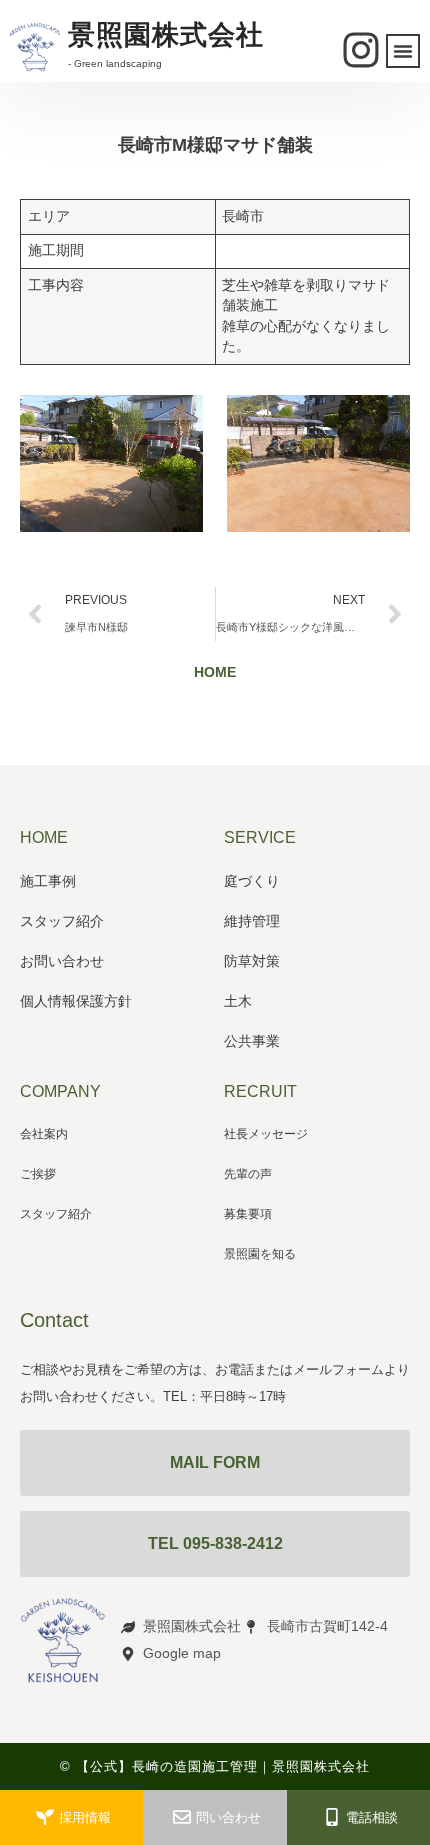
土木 (238, 1001)
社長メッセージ (266, 1134)
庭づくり (252, 881)
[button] (403, 51)
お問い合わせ (62, 961)
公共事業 (252, 1041)
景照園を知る (260, 1254)
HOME (215, 672)
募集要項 (248, 1214)
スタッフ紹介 (62, 921)
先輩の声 (248, 1174)
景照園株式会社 (166, 35)
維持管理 (252, 921)
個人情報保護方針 (76, 1001)
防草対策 (252, 961)
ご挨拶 (38, 1174)
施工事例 (48, 881)
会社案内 (44, 1134)
